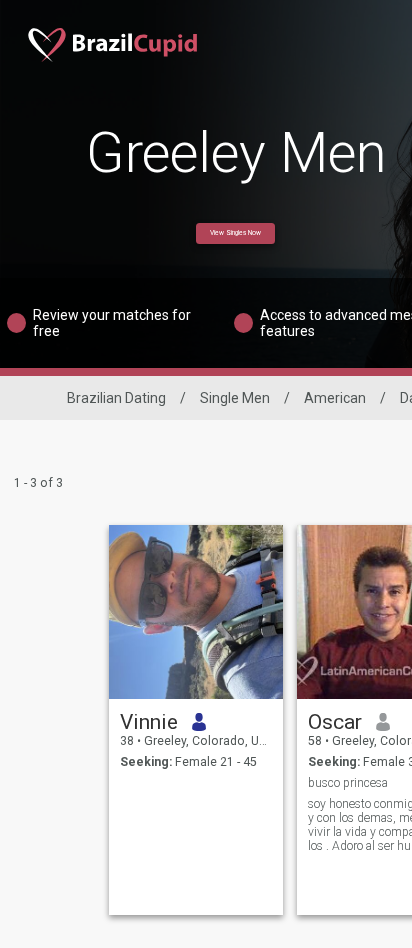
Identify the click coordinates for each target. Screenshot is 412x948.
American (335, 398)
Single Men (235, 398)
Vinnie (149, 722)
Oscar (335, 722)
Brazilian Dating (116, 398)
